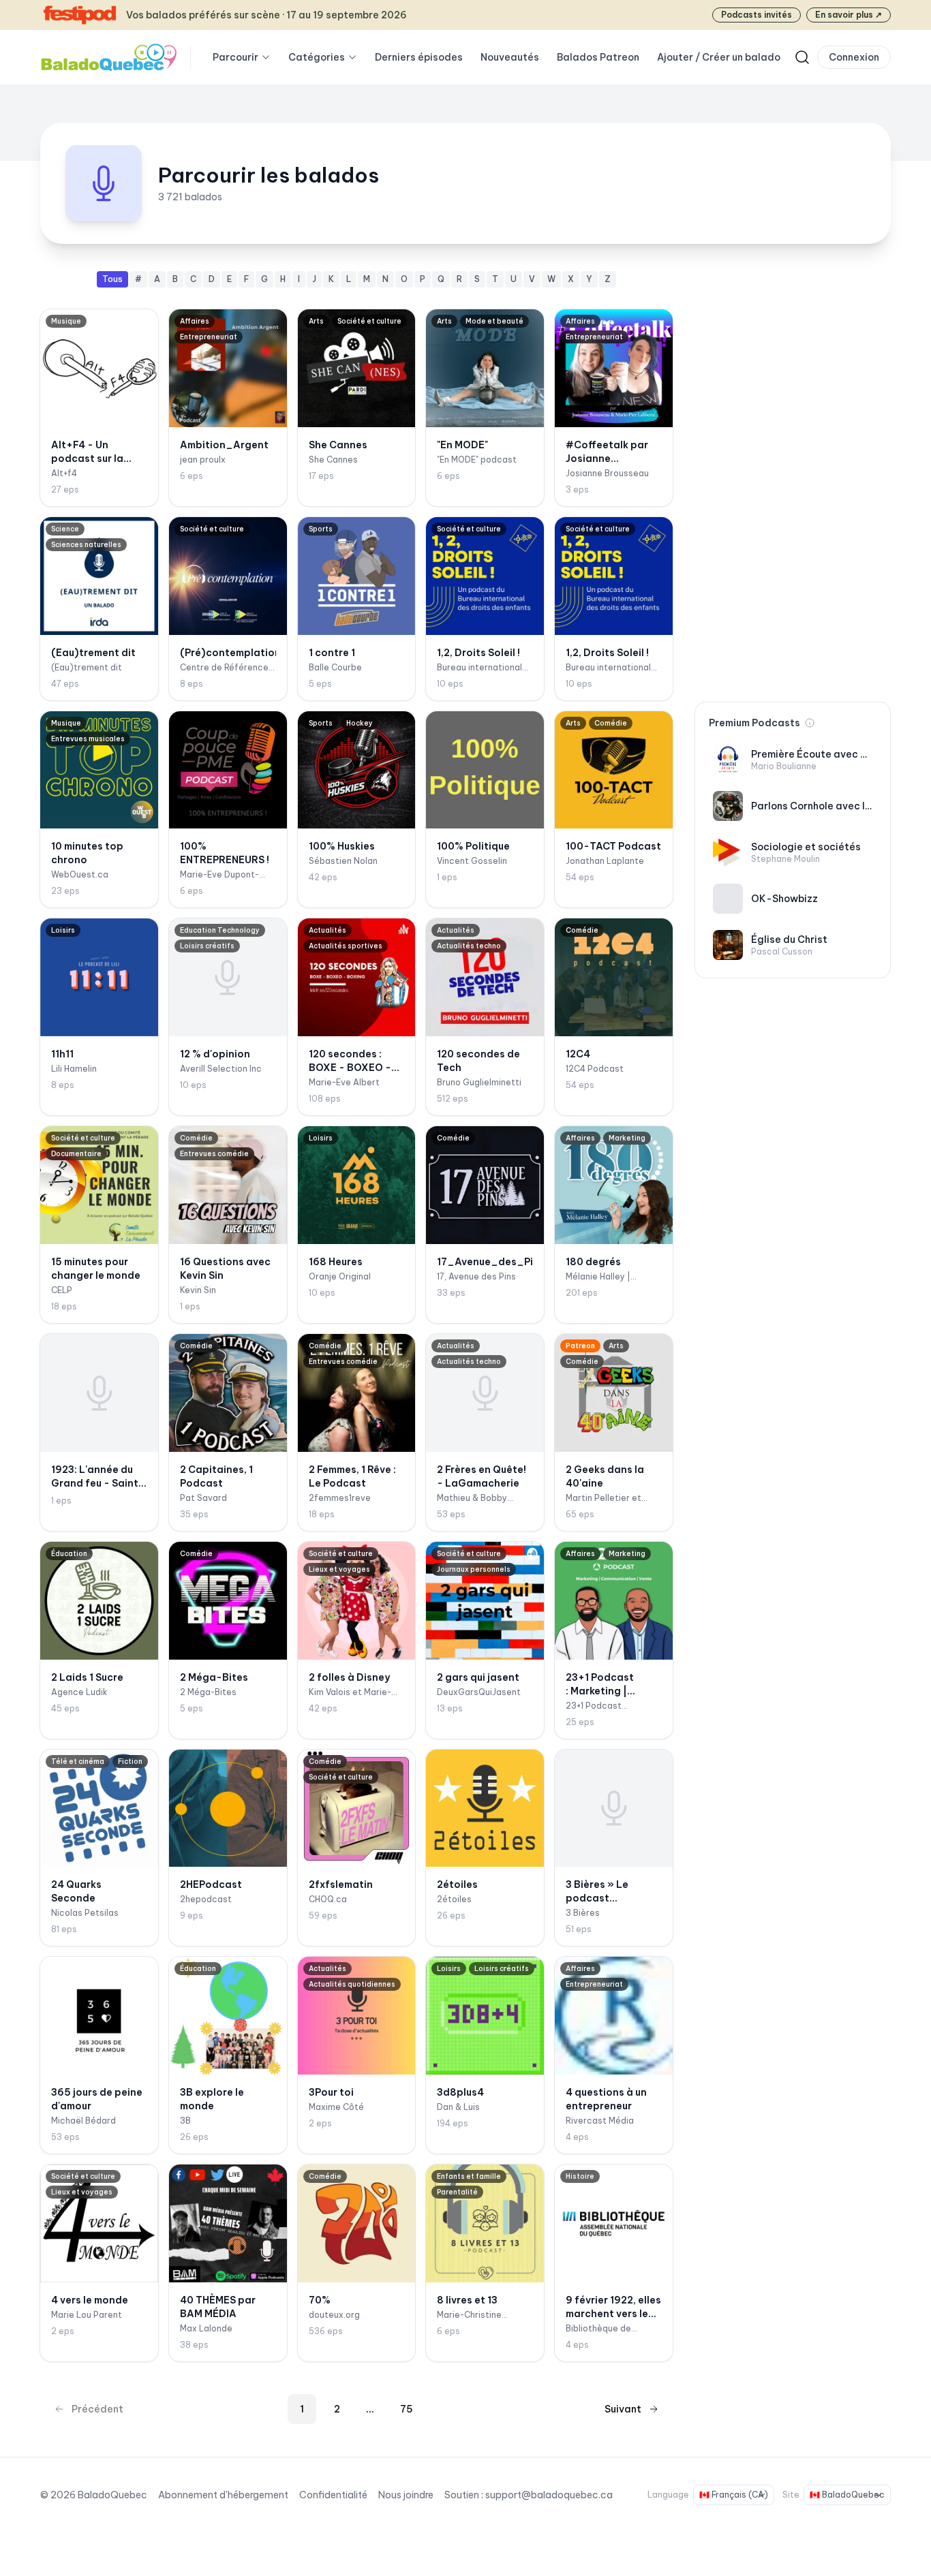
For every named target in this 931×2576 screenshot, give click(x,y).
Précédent (97, 2409)
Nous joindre (406, 2495)
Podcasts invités (757, 15)
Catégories (317, 57)
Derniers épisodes (419, 57)
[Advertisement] (793, 476)
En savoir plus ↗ (849, 15)
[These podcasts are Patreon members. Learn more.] (810, 723)
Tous (112, 279)
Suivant (623, 2409)
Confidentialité (333, 2495)
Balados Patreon (598, 57)
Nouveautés (510, 57)
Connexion (854, 57)
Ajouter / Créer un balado (719, 57)
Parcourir (235, 57)
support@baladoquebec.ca (549, 2495)
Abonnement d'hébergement (223, 2495)
